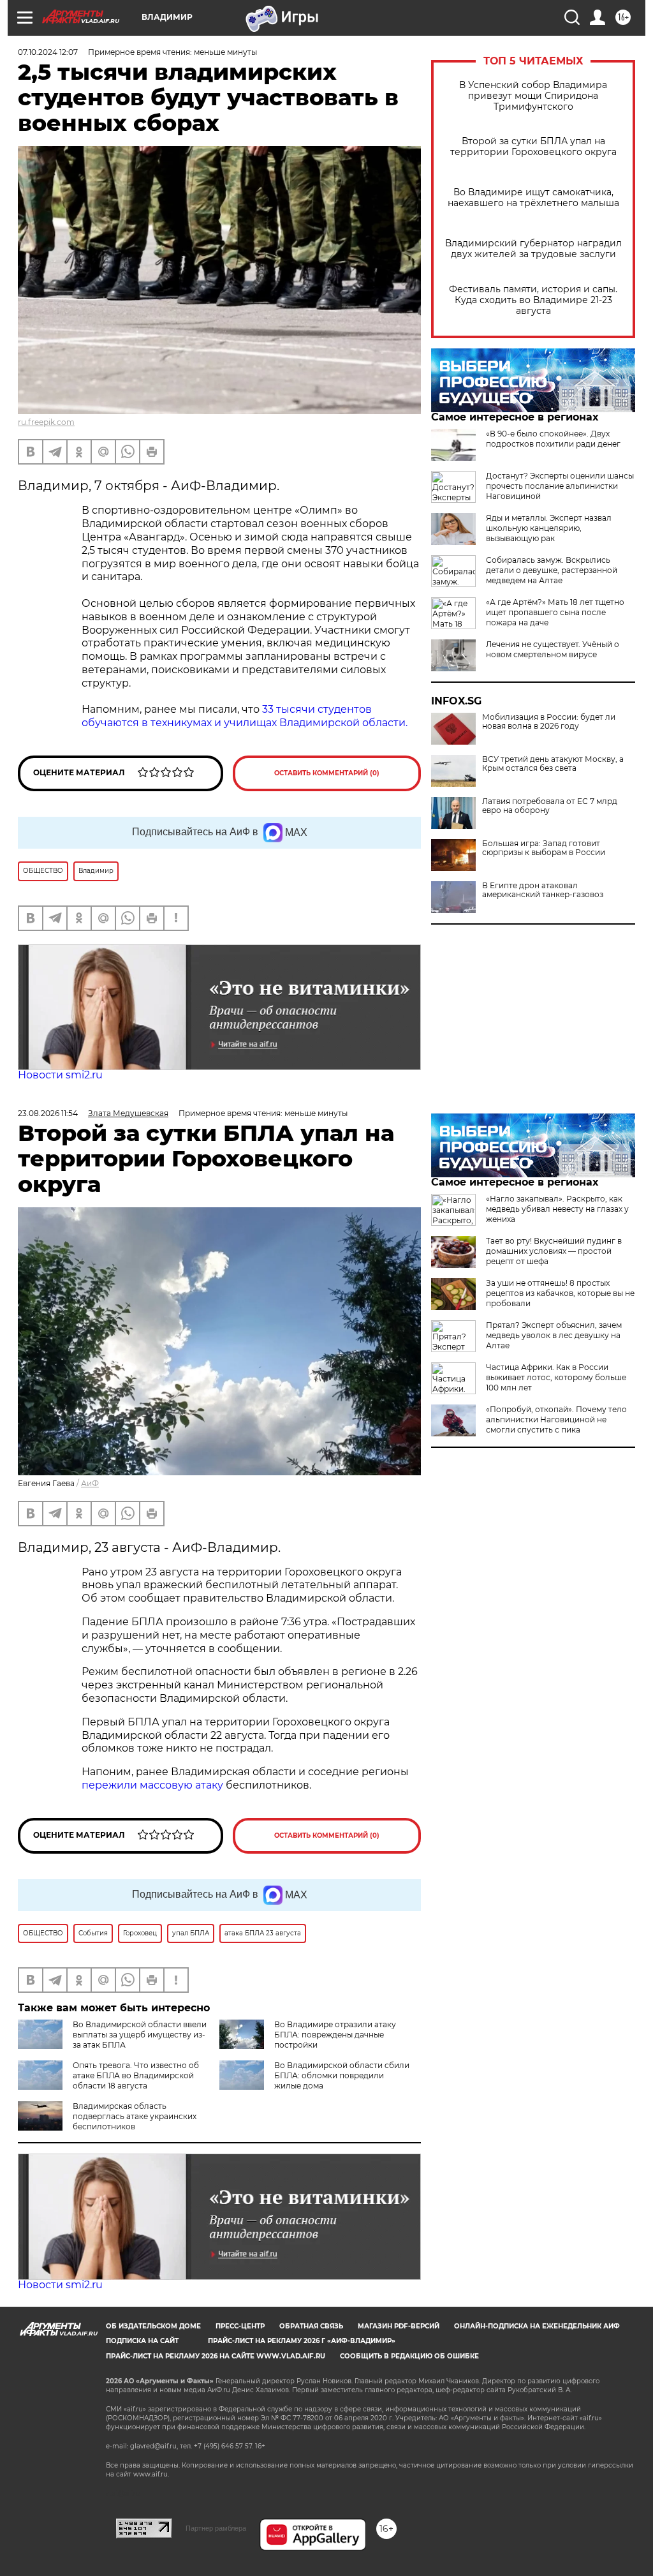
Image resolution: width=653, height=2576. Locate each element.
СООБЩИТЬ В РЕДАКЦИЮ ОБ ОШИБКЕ (409, 2356)
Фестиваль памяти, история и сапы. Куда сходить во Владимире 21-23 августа (533, 300)
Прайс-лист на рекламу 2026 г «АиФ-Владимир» (302, 2341)
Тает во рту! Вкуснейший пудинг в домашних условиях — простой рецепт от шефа (554, 1251)
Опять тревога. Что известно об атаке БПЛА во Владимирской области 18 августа (136, 2075)
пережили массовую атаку (152, 1785)
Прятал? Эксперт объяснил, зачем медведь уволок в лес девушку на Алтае (554, 1335)
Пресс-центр (240, 2326)
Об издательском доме (153, 2326)
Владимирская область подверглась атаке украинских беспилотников (135, 2116)
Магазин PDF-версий (399, 2326)
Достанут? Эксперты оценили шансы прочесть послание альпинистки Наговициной (560, 486)
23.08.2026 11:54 (48, 1113)
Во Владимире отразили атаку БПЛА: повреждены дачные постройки (335, 2035)
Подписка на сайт (142, 2341)
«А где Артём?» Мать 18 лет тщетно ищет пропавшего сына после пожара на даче (555, 612)
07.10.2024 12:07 (48, 52)
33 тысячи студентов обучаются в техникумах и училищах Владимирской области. (246, 716)
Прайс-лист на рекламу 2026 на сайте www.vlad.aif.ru (216, 2356)
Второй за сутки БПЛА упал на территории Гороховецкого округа (533, 147)
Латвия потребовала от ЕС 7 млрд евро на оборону (550, 806)
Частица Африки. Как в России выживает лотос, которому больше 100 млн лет (556, 1377)
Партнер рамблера (216, 2528)
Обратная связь (311, 2326)
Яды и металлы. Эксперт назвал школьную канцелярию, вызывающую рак (549, 528)
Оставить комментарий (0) (327, 773)
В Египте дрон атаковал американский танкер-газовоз (543, 890)
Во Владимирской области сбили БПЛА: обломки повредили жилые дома (342, 2075)
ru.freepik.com (46, 422)
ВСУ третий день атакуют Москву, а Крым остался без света (553, 764)
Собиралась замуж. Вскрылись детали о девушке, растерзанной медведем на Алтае (552, 570)
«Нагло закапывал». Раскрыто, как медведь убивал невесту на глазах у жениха (557, 1209)
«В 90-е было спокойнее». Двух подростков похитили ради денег (553, 439)
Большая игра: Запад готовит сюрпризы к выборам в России (544, 848)
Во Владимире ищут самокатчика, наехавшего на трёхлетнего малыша (533, 198)
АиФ (90, 1483)
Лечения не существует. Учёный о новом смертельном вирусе (553, 649)
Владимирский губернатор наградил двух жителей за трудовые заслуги (533, 249)
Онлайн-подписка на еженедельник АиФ (537, 2326)
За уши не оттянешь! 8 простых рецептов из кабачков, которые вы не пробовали (560, 1293)
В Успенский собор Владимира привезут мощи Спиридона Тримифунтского (533, 96)
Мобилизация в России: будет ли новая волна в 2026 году (549, 722)
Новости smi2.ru (60, 1075)
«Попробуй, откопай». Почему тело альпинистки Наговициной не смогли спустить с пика (556, 1419)
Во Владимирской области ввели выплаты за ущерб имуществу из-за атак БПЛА (140, 2035)
